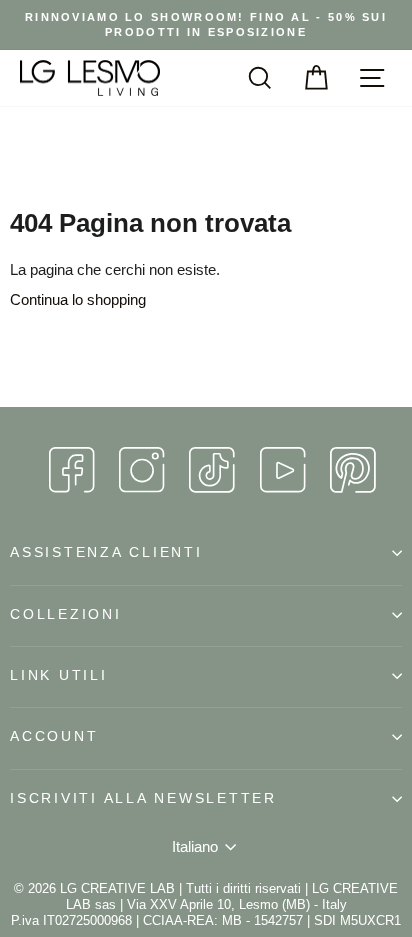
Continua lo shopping (78, 299)
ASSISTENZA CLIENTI (106, 552)
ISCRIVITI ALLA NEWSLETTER (143, 798)
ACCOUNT (54, 736)
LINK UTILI (59, 675)
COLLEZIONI (66, 614)
